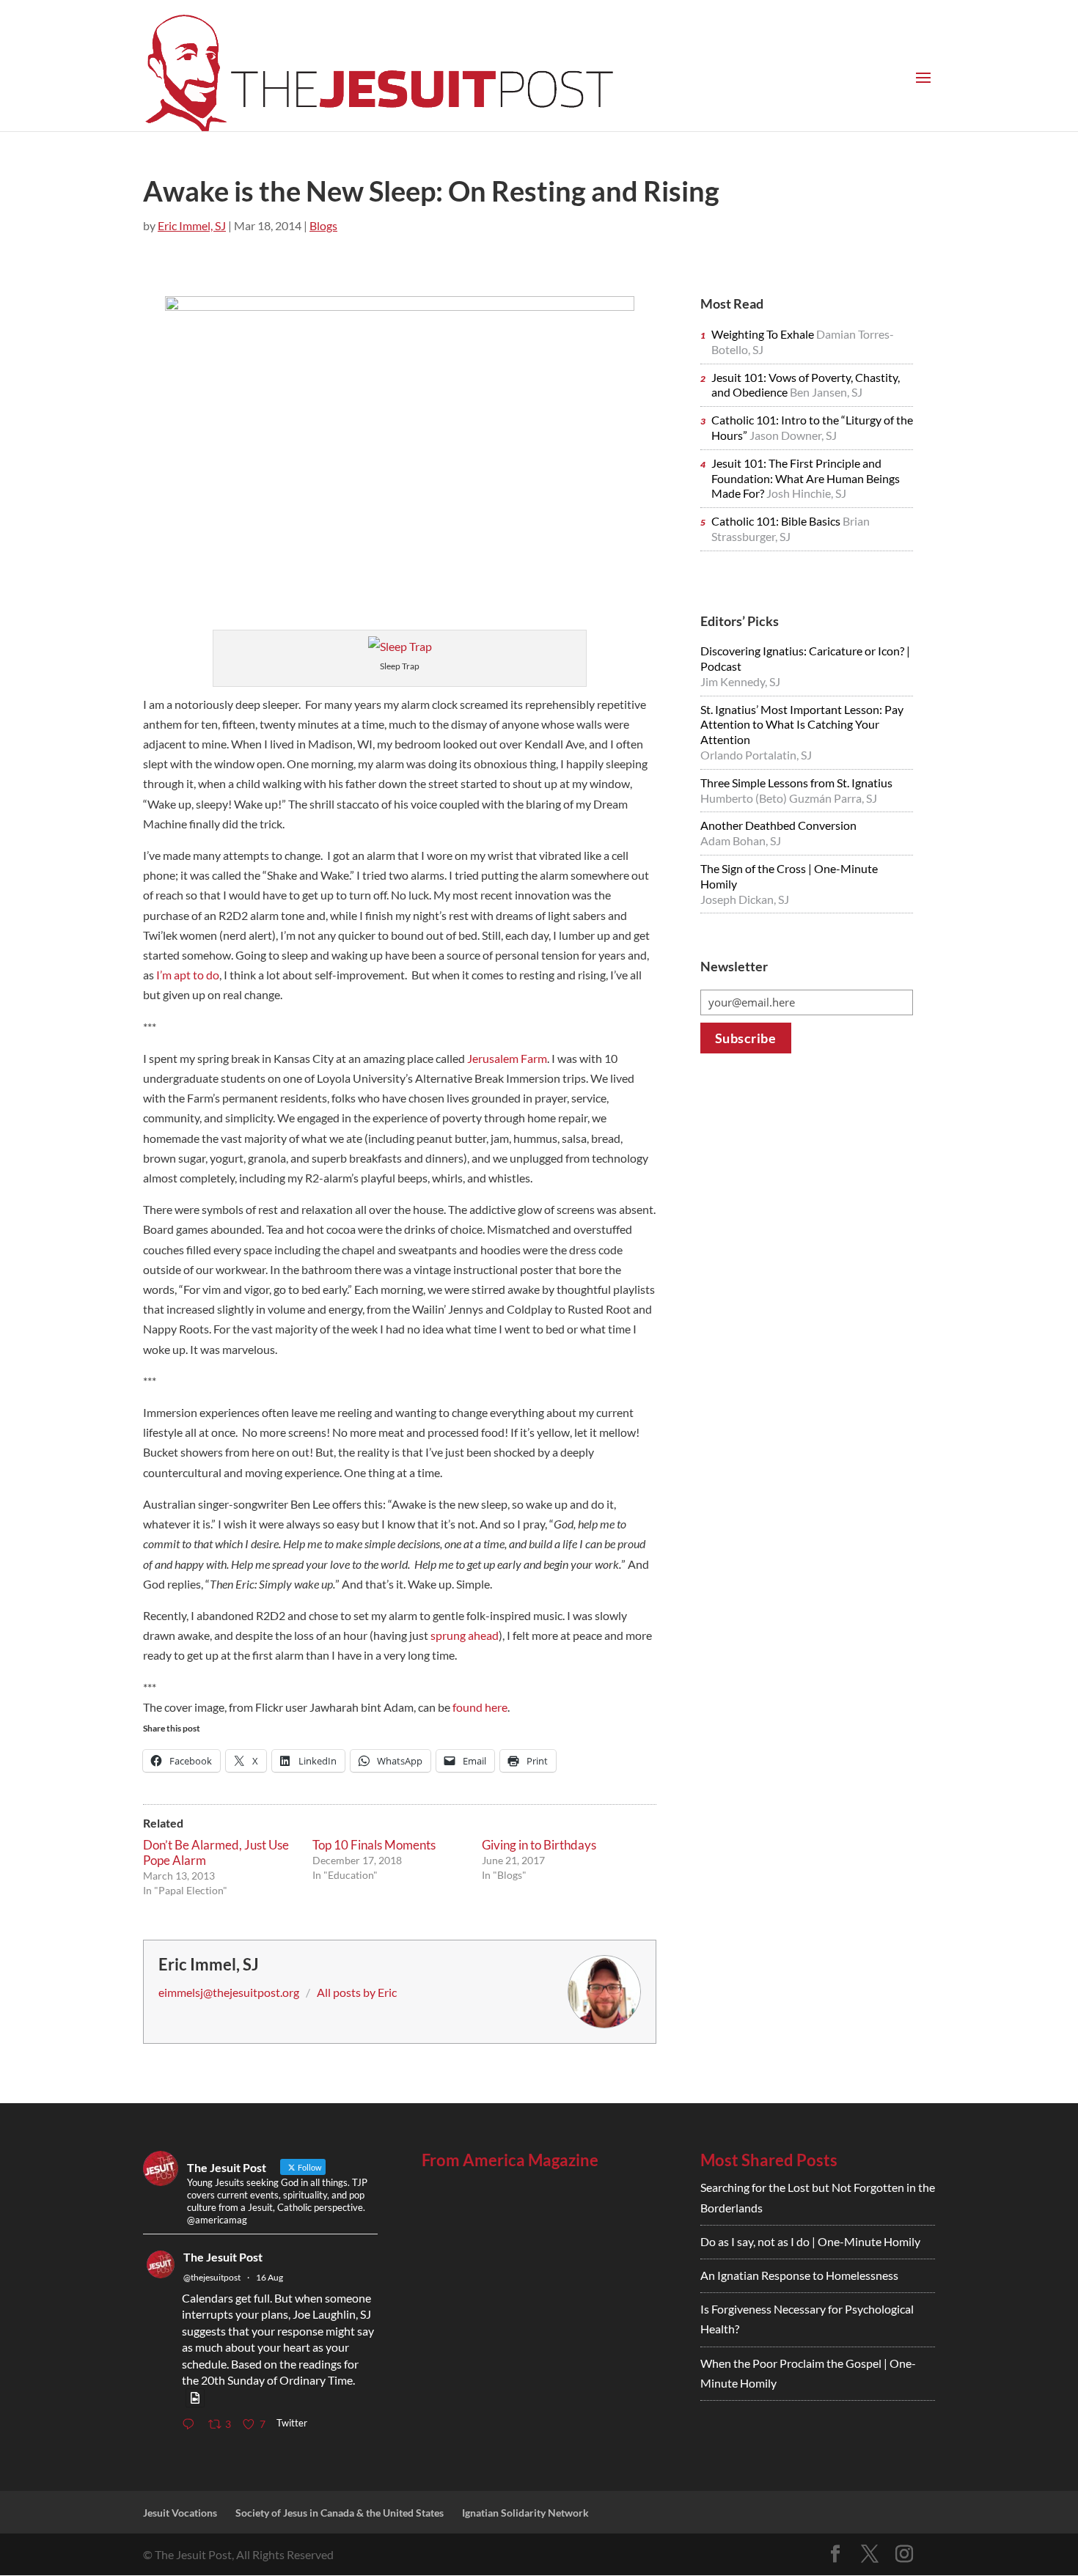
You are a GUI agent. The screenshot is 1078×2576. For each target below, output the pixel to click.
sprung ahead (465, 1635)
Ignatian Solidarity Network (525, 2513)
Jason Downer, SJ (793, 435)
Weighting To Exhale (764, 334)
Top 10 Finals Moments (374, 1845)
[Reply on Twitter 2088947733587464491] (191, 2425)
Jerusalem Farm (507, 1058)
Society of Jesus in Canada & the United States (340, 2513)
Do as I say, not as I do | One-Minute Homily (810, 2241)
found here (480, 1707)
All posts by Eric (357, 1992)
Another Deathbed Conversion (778, 825)
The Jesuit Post (223, 2257)
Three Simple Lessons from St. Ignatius (796, 783)
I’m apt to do (188, 975)
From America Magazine (510, 2160)
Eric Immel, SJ (192, 225)
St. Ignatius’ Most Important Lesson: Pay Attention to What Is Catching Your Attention (802, 725)
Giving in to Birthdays (539, 1845)
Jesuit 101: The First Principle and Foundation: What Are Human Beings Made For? (806, 478)
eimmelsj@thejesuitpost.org (229, 1992)
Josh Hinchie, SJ (806, 493)
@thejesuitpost (212, 2277)
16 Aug (269, 2277)
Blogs (323, 225)
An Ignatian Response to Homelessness (799, 2275)
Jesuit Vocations (180, 2513)
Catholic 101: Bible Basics (777, 521)
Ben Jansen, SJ (826, 392)
